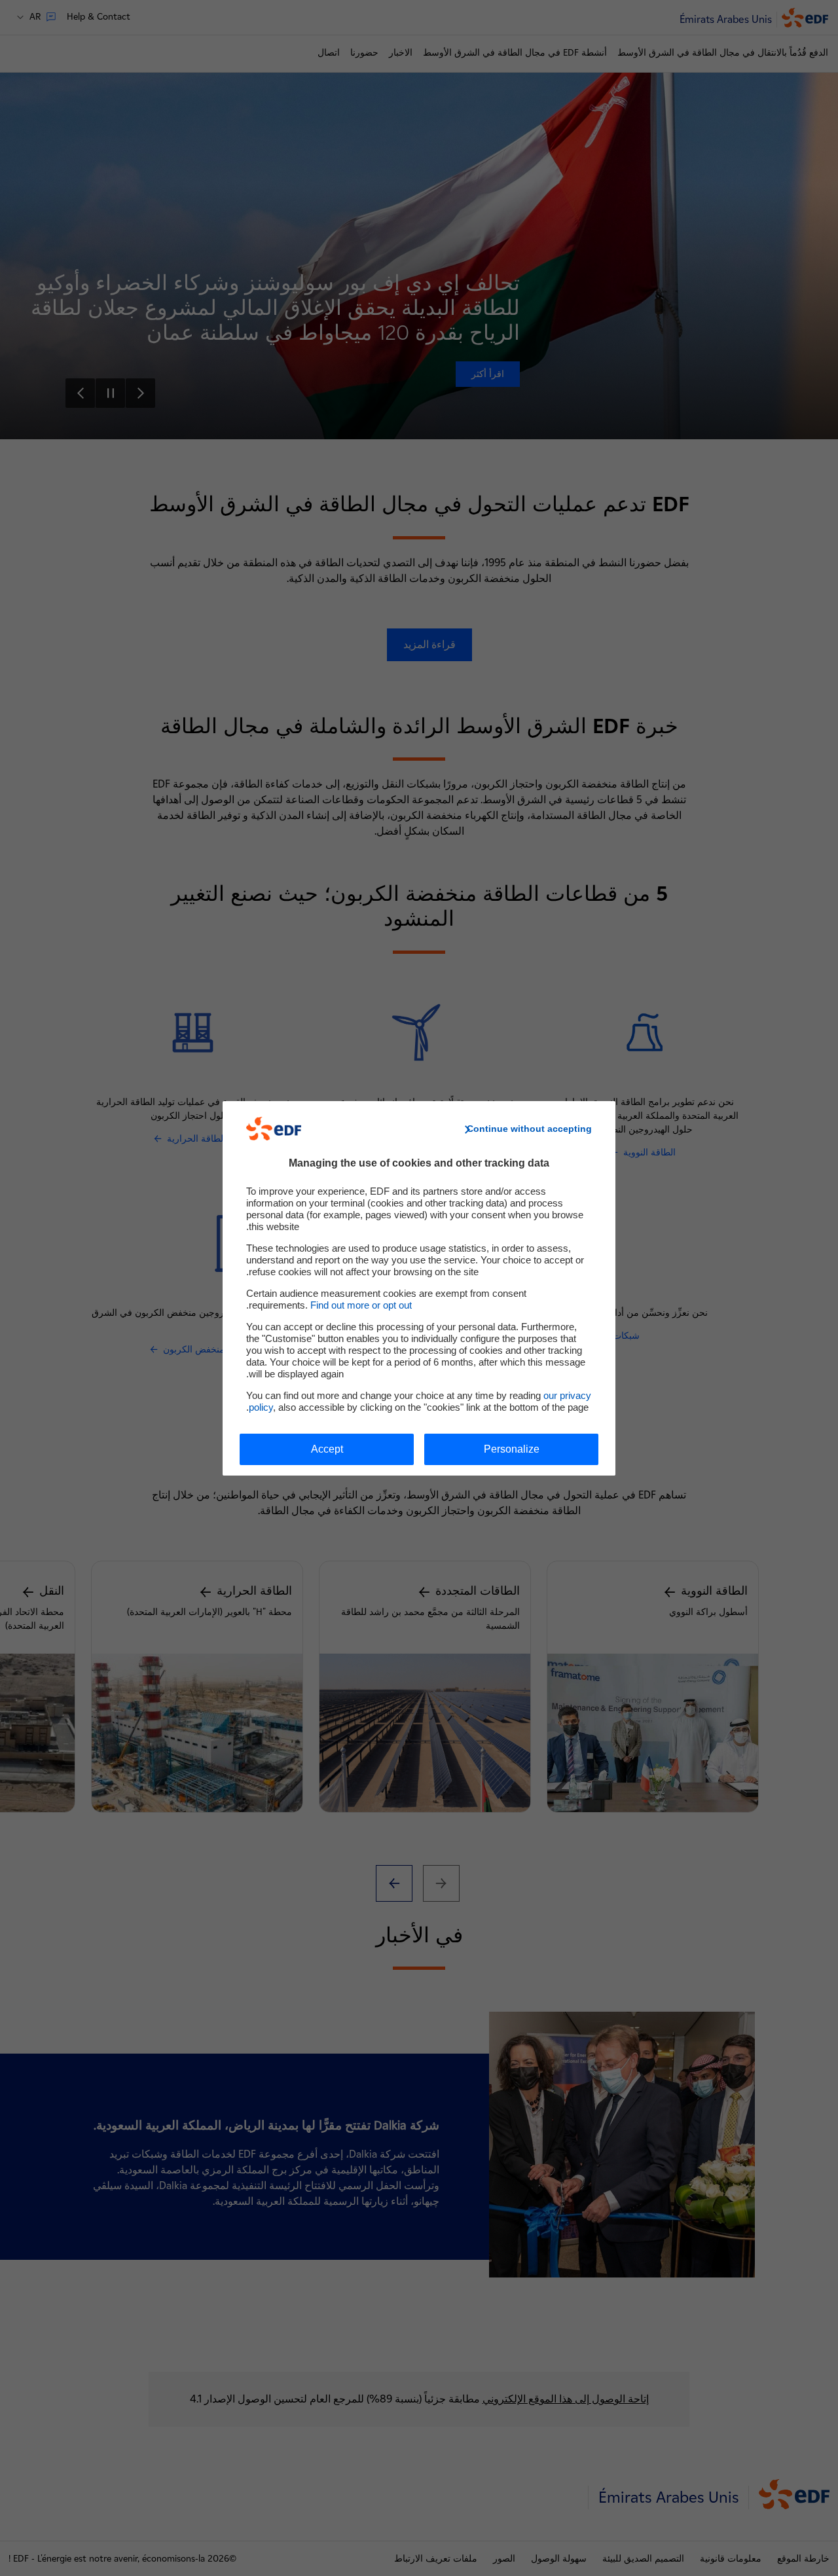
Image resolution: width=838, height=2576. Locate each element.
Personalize (512, 1449)
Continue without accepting (529, 1129)
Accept (327, 1449)
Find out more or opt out (361, 1305)
